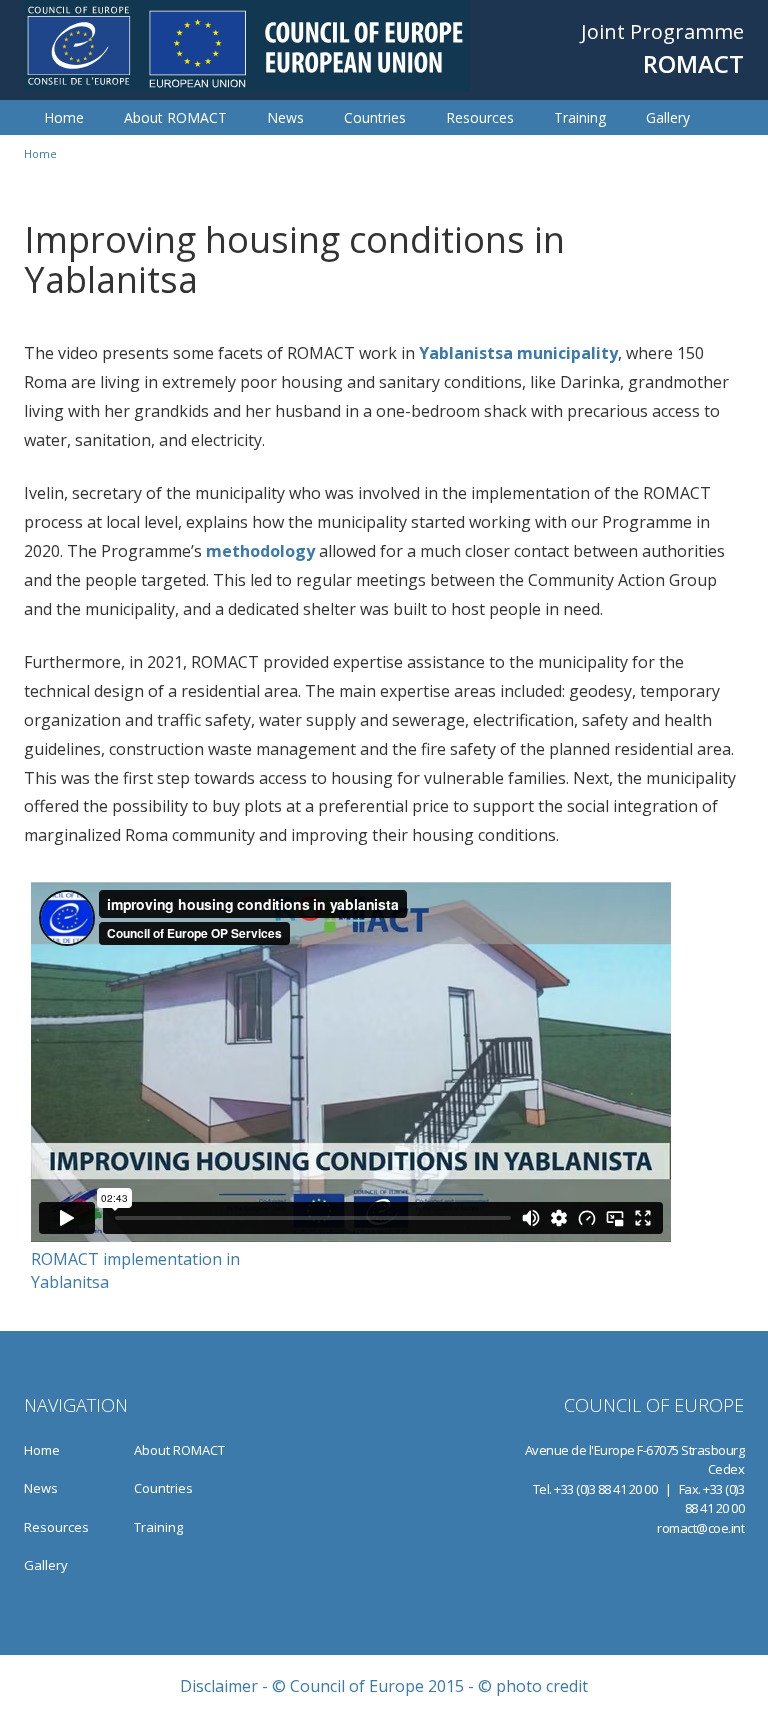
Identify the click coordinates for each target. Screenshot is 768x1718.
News (285, 117)
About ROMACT (175, 117)
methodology (260, 551)
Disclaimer (219, 1686)
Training (580, 117)
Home (64, 117)
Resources (480, 117)
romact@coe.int (700, 1528)
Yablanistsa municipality (518, 353)
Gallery (668, 117)
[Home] (247, 46)
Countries (375, 117)
